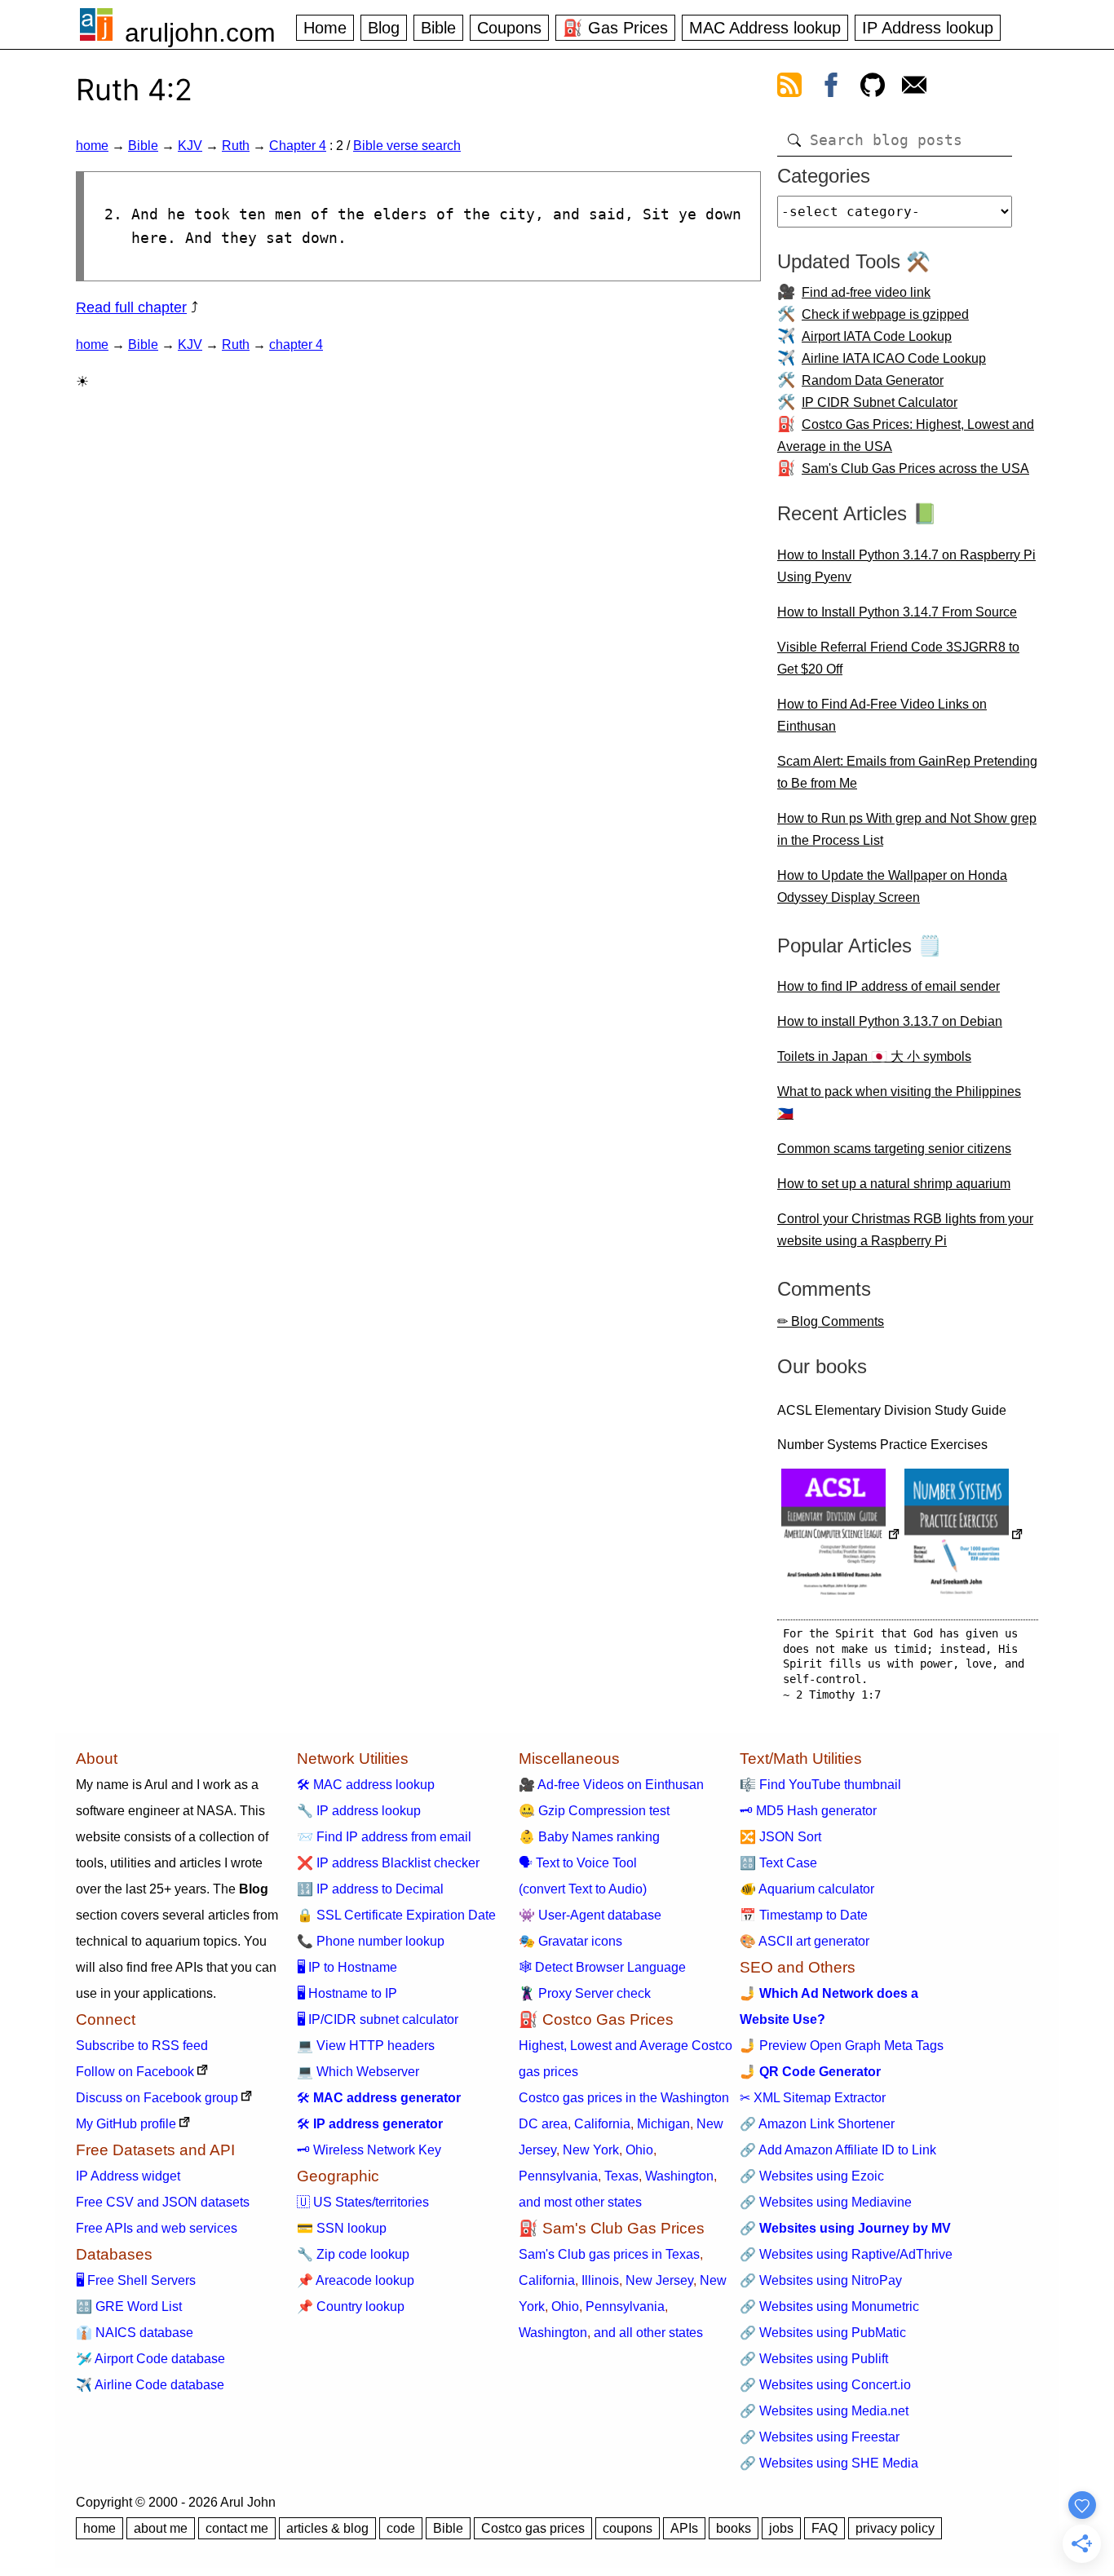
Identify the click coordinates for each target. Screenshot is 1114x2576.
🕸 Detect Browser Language (602, 1967)
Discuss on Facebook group (157, 2098)
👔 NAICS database (135, 2333)
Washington (679, 2176)
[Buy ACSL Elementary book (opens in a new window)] (841, 1536)
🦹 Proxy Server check (585, 1993)
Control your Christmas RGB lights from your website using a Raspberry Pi (905, 1230)
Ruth (236, 146)
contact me (237, 2528)
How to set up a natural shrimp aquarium (894, 1184)
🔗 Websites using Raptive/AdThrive (846, 2254)
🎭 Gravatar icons (570, 1941)
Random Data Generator (873, 380)
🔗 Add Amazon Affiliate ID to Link (838, 2150)
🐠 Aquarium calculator (807, 1889)
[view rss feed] (789, 88)
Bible (438, 28)
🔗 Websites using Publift (814, 2359)
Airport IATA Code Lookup (877, 336)
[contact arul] (914, 88)
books (734, 2528)
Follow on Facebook (135, 2072)
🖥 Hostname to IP (347, 1993)
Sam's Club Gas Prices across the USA (915, 468)
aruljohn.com (200, 33)
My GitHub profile (126, 2124)
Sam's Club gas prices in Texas (609, 2254)
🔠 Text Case (778, 1863)
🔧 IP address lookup (359, 1811)
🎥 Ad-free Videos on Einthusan (611, 1785)
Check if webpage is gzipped (885, 314)
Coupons (509, 28)
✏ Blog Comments (831, 1321)
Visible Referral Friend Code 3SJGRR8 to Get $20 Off (898, 658)
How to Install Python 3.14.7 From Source (897, 612)
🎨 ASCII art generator (805, 1941)
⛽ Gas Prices (615, 28)
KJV (190, 146)
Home (325, 28)
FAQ (824, 2528)
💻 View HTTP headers (366, 2046)
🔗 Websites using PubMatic (823, 2333)
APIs (684, 2528)
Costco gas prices (533, 2528)
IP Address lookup (928, 28)
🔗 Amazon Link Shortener (817, 2124)
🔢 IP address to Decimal (370, 1889)
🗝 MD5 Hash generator (808, 1811)
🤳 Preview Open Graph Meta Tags (842, 2046)
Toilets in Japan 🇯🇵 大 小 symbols (874, 1056)
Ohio (639, 2150)
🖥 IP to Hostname (347, 1967)
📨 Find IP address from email (384, 1837)
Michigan (663, 2124)
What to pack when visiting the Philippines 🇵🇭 (899, 1102)
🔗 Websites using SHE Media (829, 2463)
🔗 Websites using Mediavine (826, 2202)
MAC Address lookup (765, 28)
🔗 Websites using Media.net (824, 2411)
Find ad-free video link (866, 292)
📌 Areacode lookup (356, 2280)
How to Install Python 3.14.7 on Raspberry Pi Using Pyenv (906, 566)
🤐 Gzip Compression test (594, 1811)
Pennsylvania (558, 2176)
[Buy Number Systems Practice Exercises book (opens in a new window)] (964, 1536)
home (92, 146)
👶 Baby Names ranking (589, 1837)
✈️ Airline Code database (150, 2385)
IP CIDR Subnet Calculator (880, 402)
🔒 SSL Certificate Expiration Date (396, 1915)
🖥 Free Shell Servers (136, 2280)
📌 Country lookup (351, 2306)
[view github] (873, 88)
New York (591, 2150)
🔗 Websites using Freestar (820, 2437)
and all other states (648, 2333)
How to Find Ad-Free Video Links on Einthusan (882, 715)
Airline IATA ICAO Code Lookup (894, 358)
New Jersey (659, 2280)
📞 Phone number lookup (371, 1941)
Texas (621, 2176)
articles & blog (327, 2528)
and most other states (580, 2202)
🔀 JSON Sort (780, 1837)
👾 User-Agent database (590, 1915)
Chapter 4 (298, 146)
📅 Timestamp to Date (804, 1915)
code (401, 2528)
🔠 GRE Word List (129, 2306)
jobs (781, 2528)
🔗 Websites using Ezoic (812, 2176)
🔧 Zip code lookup (353, 2254)
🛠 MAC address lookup (366, 1785)
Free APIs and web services (157, 2228)
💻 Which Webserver (358, 2072)
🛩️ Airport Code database (150, 2359)
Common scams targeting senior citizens (894, 1149)
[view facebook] (831, 88)
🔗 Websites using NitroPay (821, 2280)
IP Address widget (128, 2176)
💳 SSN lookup (342, 2228)
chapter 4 (296, 345)
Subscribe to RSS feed (142, 2046)
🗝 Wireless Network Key (369, 2150)
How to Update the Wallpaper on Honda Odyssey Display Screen (892, 886)
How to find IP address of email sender (889, 986)
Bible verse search (407, 146)
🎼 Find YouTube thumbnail (820, 1785)
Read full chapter (131, 307)
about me (161, 2528)
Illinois (600, 2280)
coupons (628, 2528)
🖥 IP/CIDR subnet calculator (378, 2019)
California (602, 2124)
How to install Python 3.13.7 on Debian (890, 1021)
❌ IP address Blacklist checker (388, 1863)
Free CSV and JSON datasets (163, 2202)
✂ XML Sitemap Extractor (813, 2098)
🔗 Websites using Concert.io (825, 2385)
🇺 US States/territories (363, 2202)
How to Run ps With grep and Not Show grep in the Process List (907, 829)
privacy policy (895, 2528)
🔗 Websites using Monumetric (829, 2306)
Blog (384, 28)
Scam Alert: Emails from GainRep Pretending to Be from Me (907, 772)
